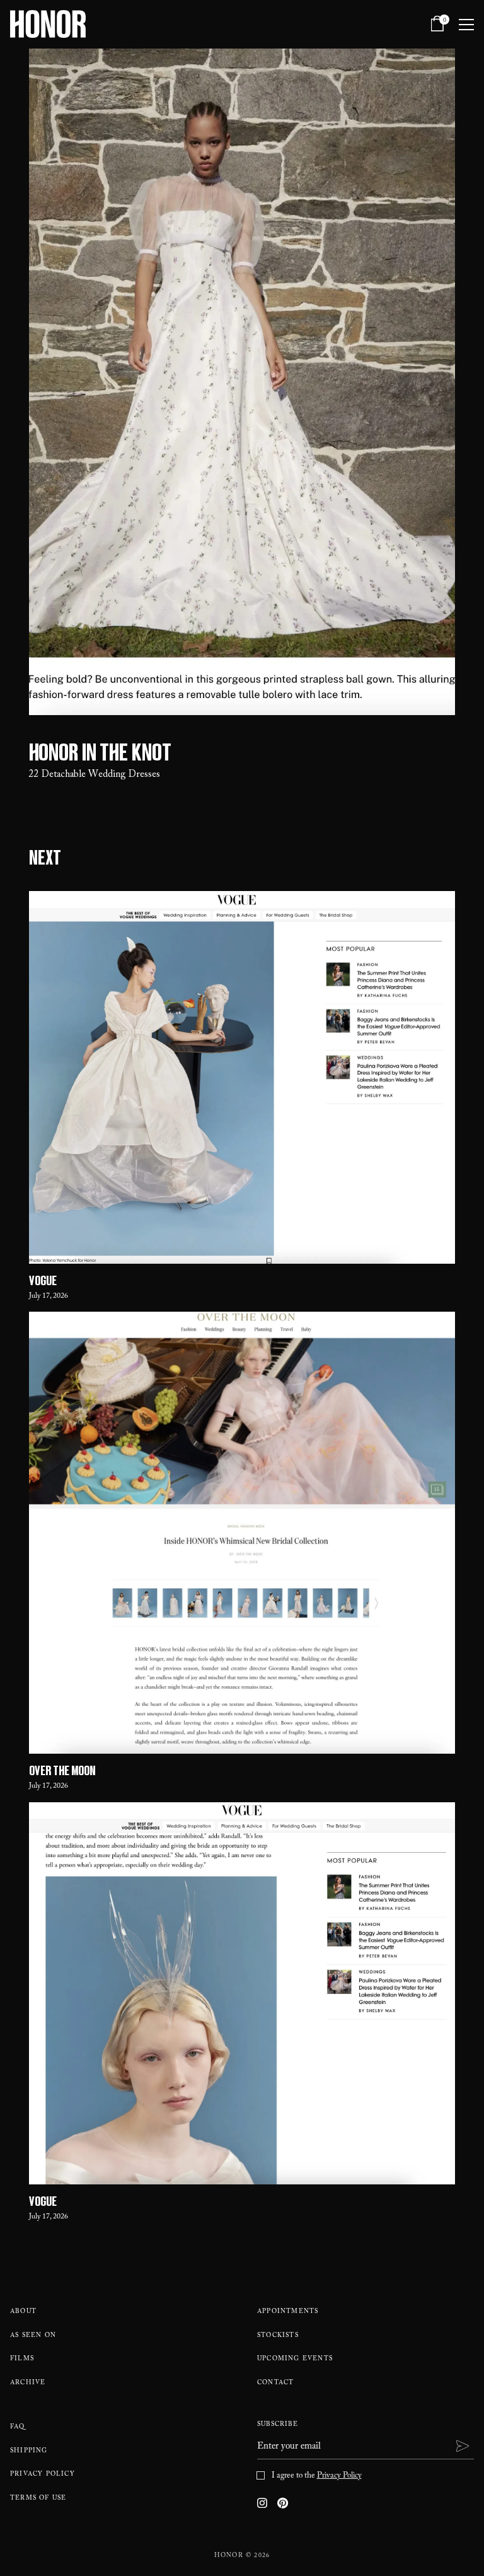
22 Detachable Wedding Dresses (95, 775)
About (23, 2312)
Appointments (288, 2312)
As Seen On (33, 2336)
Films (22, 2359)
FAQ (18, 2427)
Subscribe (278, 2425)
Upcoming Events (295, 2359)
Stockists (278, 2336)
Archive (28, 2383)
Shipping (29, 2451)
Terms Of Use (38, 2499)
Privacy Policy (43, 2475)
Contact (275, 2383)
